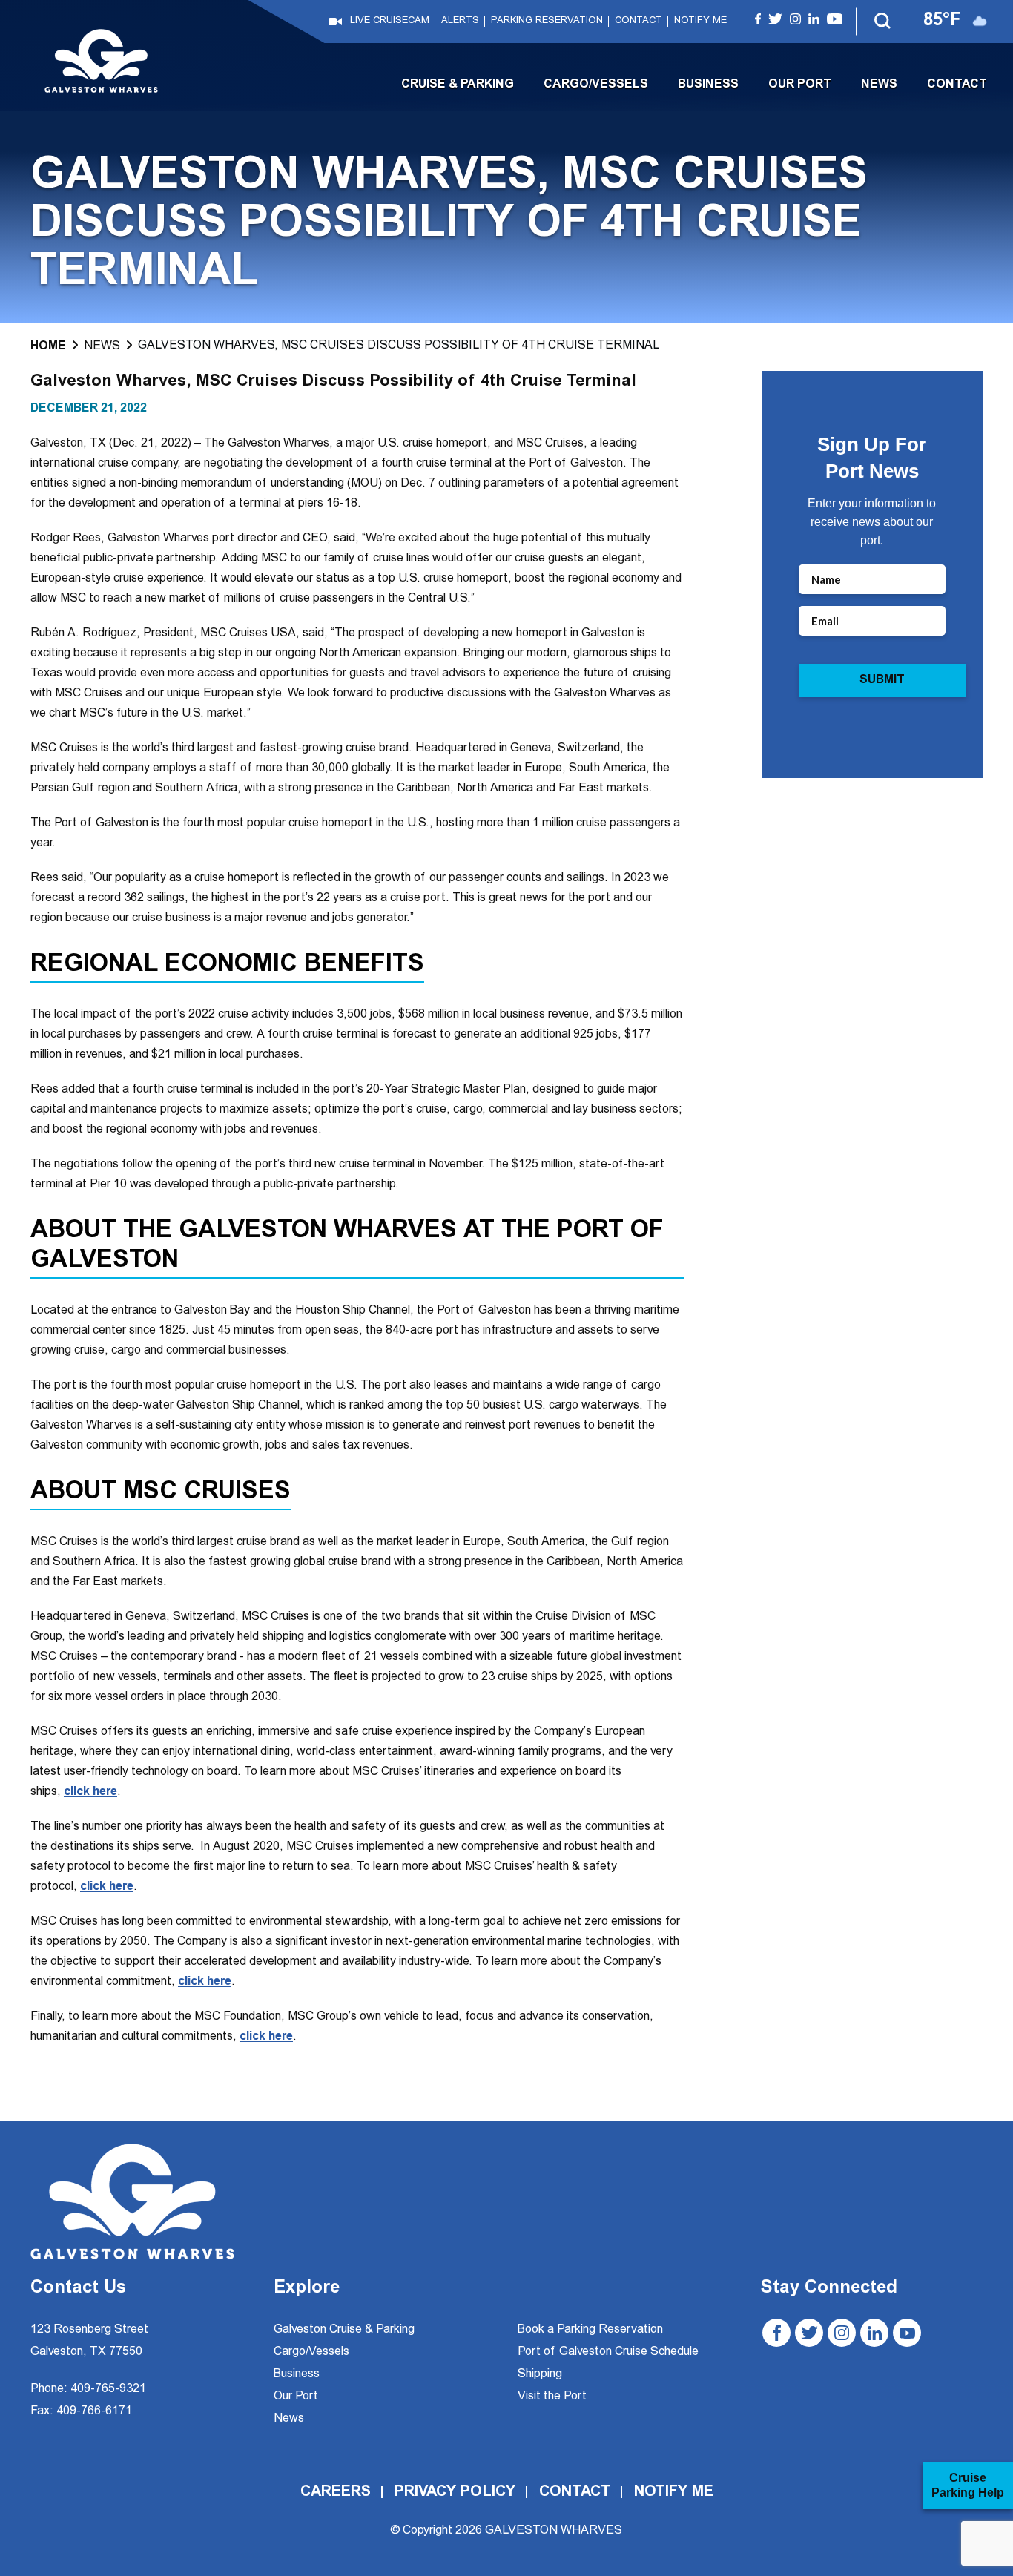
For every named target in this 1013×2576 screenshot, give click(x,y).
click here (90, 1792)
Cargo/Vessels (596, 85)
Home (48, 346)
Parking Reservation (547, 21)
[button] (883, 22)
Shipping (540, 2374)
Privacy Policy (455, 2492)
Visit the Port (552, 2397)
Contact (639, 21)
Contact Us (78, 2289)
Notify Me (700, 21)
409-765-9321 (108, 2389)
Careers (336, 2492)
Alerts (460, 21)
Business (708, 85)
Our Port (800, 85)
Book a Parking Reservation (590, 2330)
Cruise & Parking (458, 85)
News (879, 85)
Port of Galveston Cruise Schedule (608, 2352)
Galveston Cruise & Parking (344, 2330)
